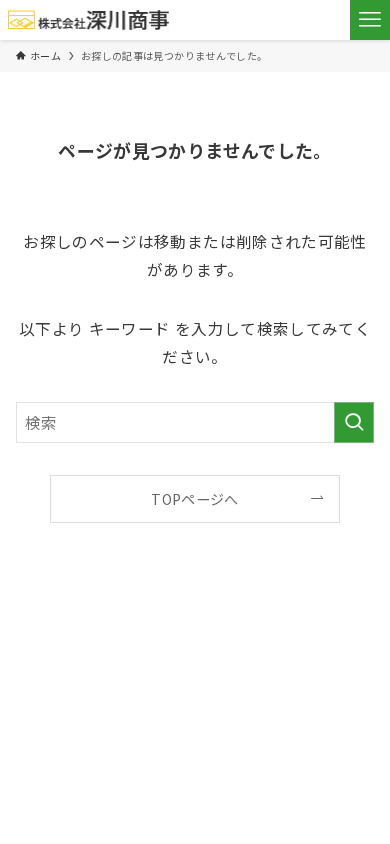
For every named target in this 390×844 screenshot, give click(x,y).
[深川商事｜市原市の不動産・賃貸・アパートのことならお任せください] (89, 20)
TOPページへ (194, 499)
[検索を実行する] (354, 422)
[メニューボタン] (370, 20)
